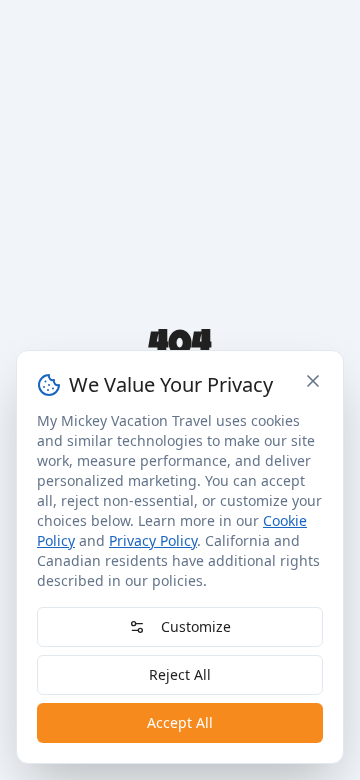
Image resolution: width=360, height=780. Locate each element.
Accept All (180, 722)
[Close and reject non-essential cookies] (313, 381)
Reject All (180, 674)
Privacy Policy (153, 540)
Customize (196, 626)
